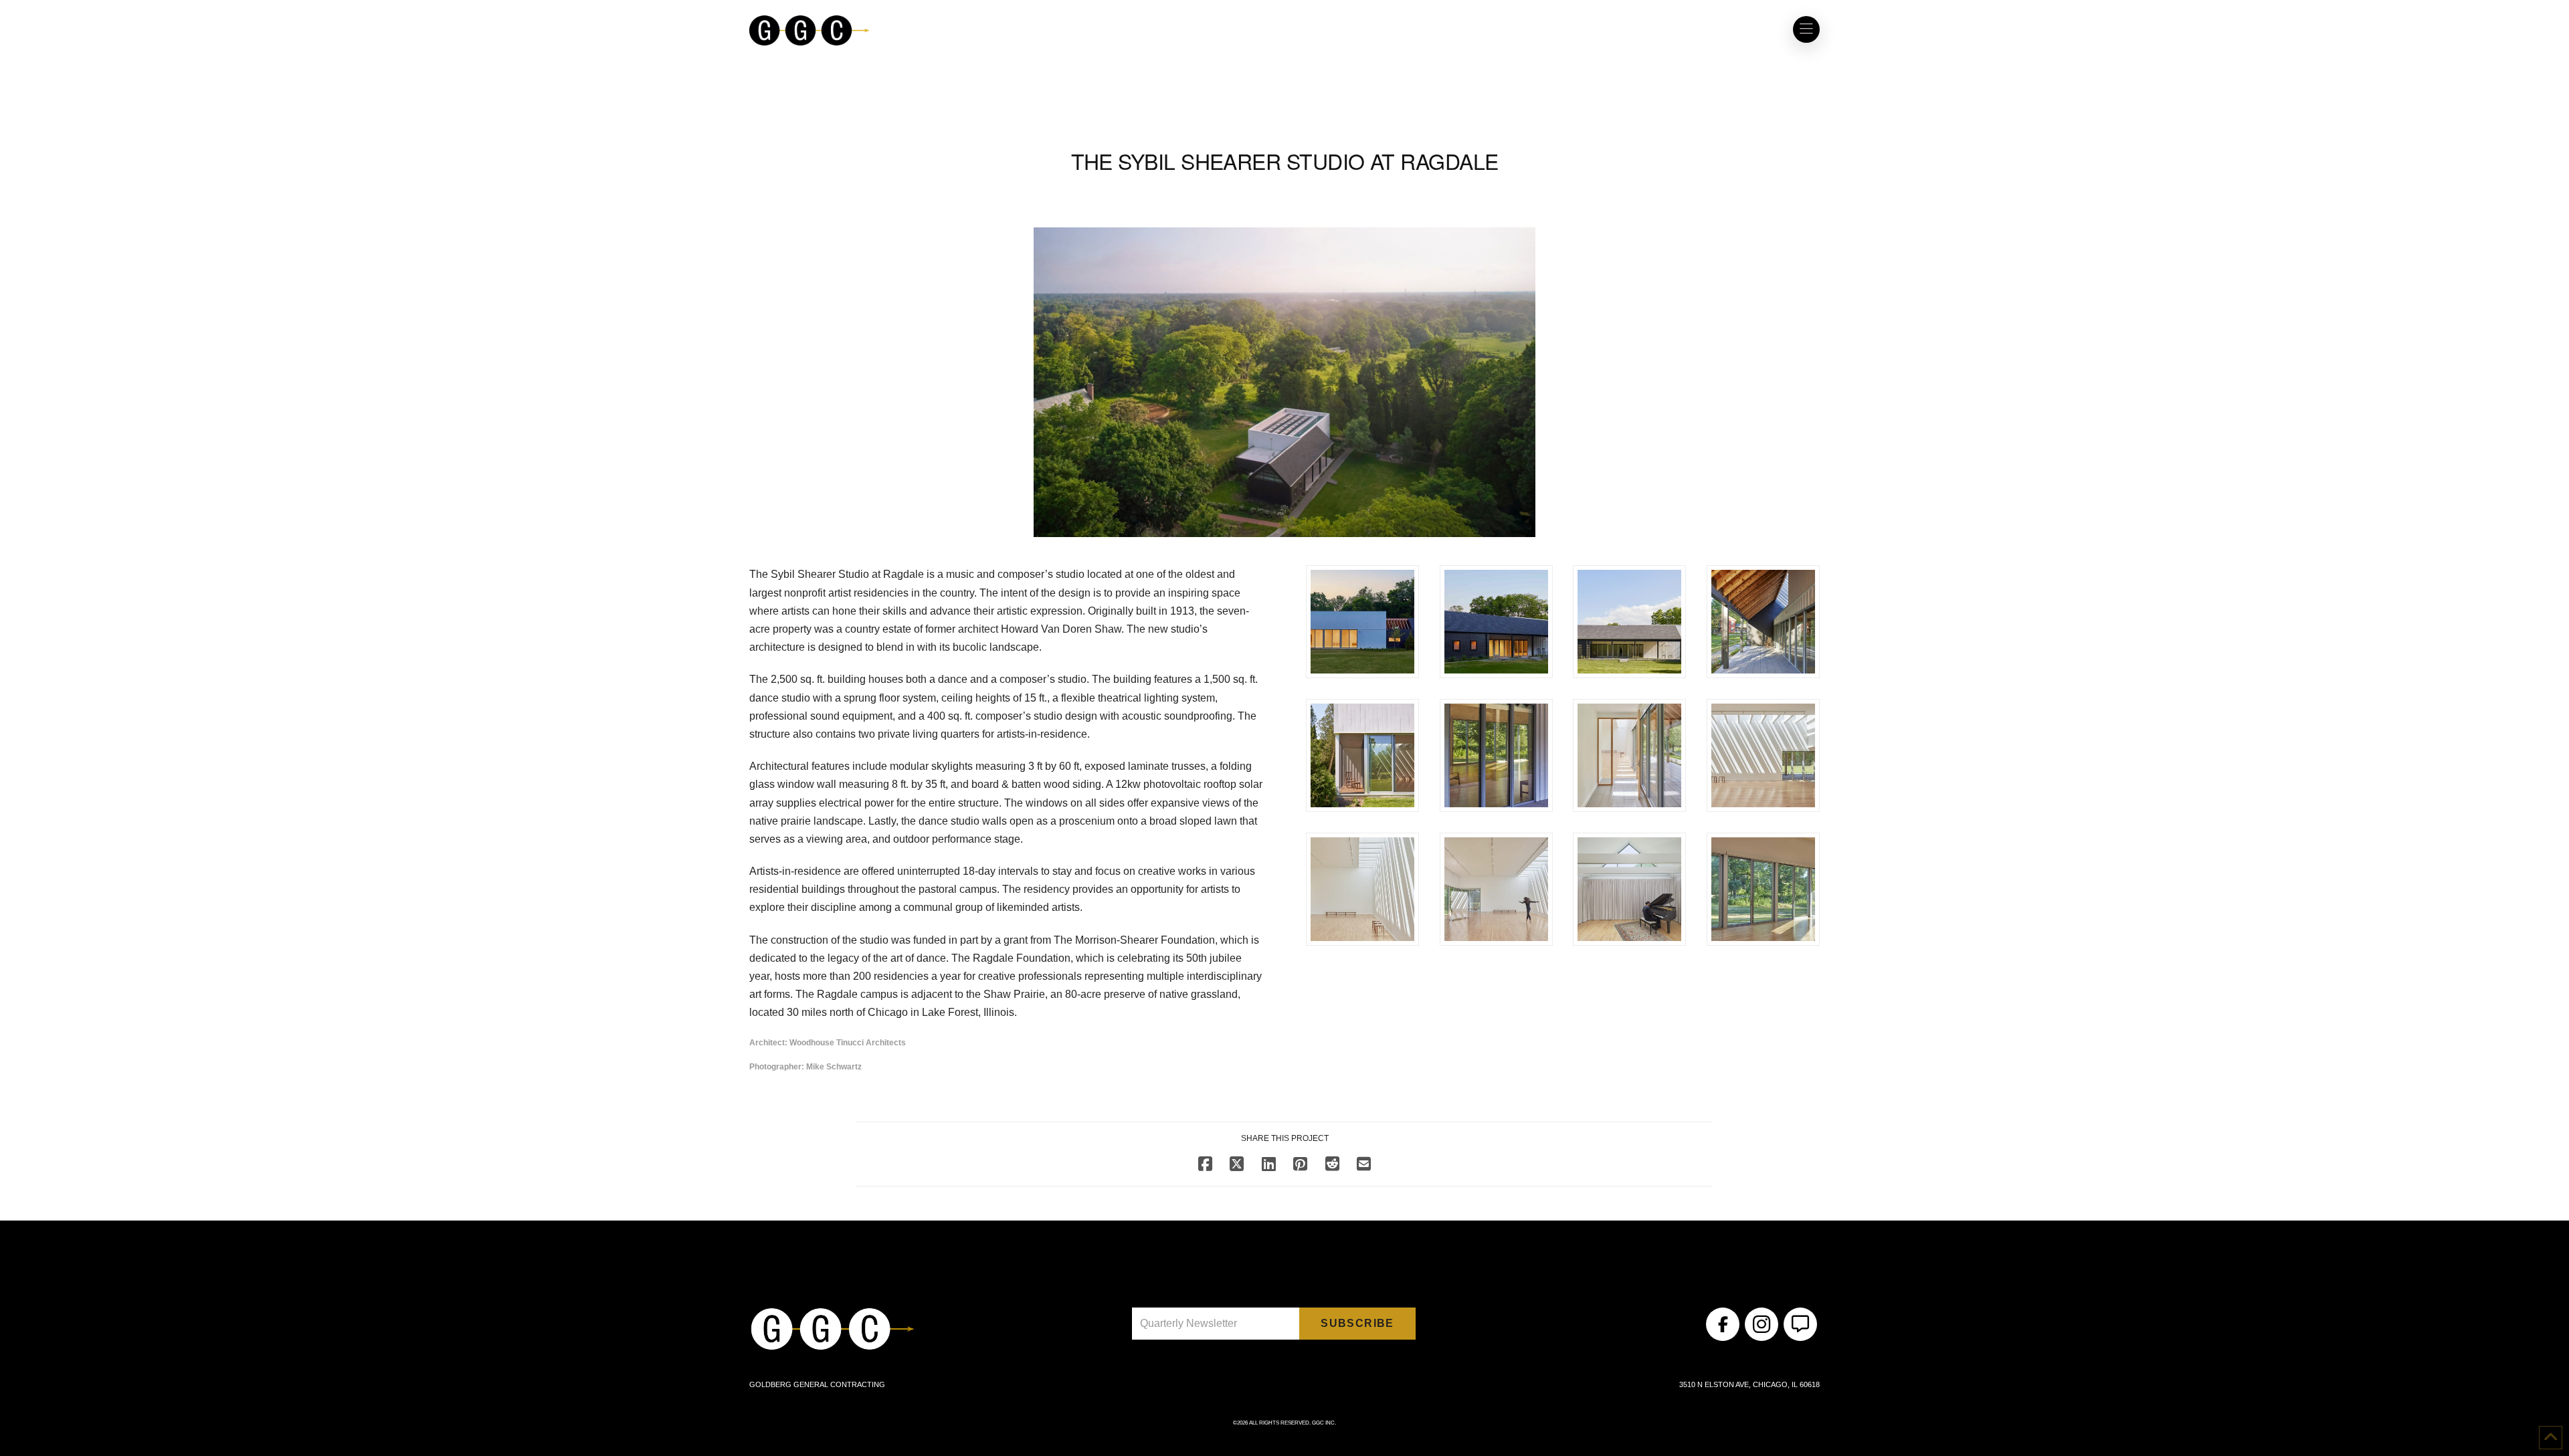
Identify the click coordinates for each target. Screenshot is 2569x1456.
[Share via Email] (1364, 1164)
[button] (1806, 29)
